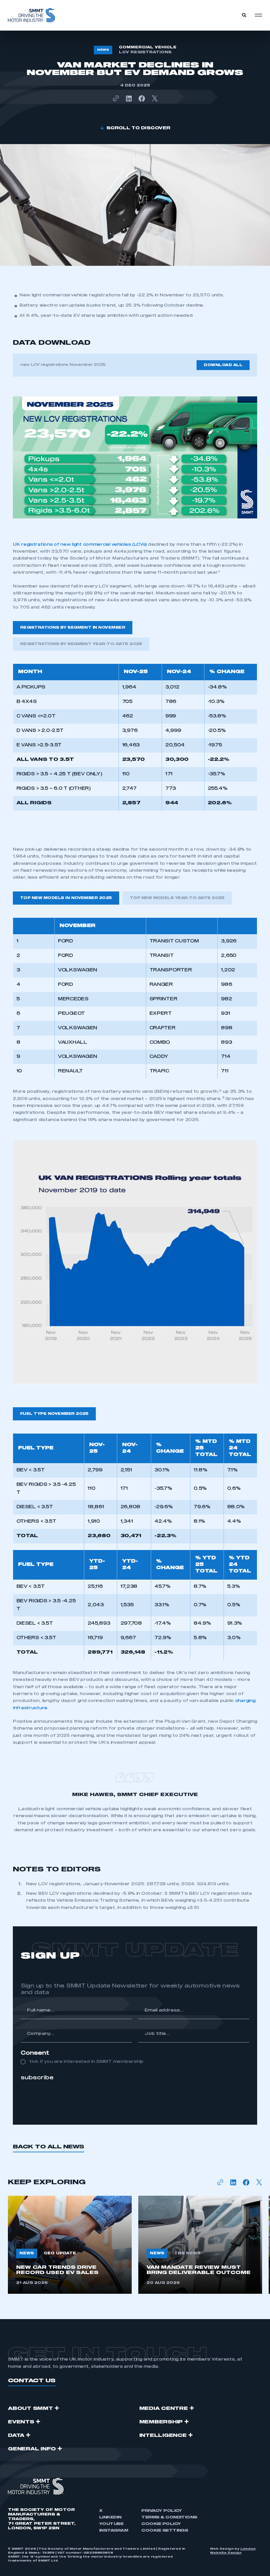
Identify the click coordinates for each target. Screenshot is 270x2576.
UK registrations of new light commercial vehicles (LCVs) (80, 545)
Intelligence (163, 2436)
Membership (161, 2422)
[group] (70, 2245)
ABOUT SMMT (30, 2409)
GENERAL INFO (32, 2449)
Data (16, 2436)
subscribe (37, 2078)
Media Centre (164, 2409)
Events (21, 2422)
